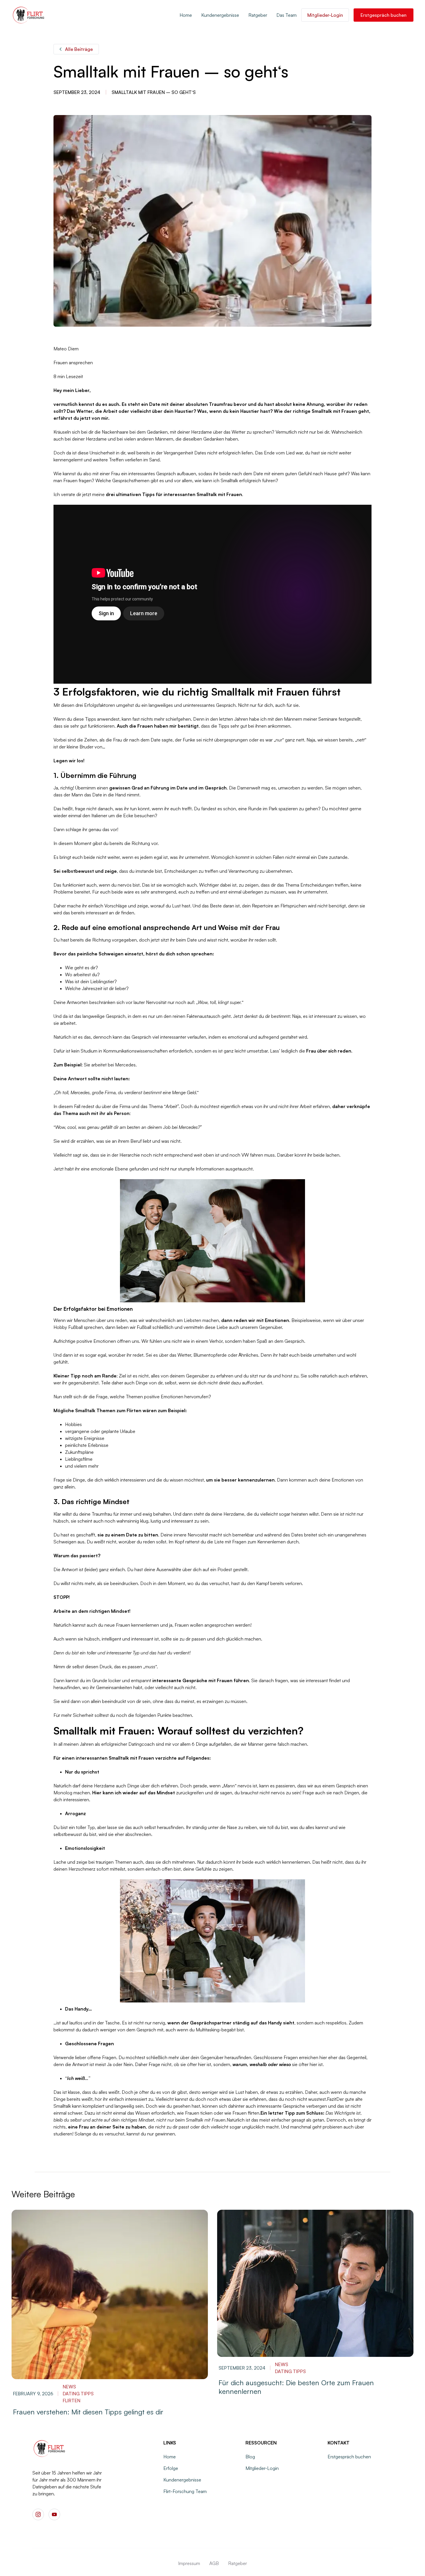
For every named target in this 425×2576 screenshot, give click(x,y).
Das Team (287, 15)
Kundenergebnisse (220, 15)
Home (186, 15)
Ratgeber (258, 15)
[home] (29, 15)
